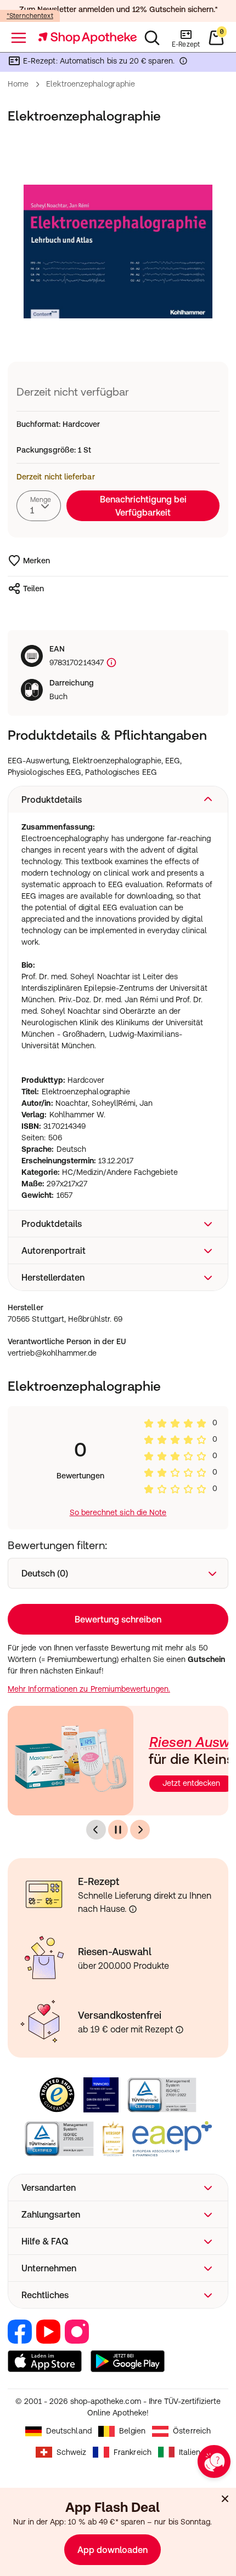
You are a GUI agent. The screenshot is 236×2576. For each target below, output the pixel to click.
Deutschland (69, 2431)
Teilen (33, 589)
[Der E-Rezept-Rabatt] (183, 63)
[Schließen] (225, 2499)
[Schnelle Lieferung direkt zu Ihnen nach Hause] (133, 1909)
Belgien (133, 2431)
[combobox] (39, 506)
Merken (36, 561)
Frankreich (133, 2452)
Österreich (192, 2431)
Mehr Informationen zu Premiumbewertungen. (89, 1689)
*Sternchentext (30, 16)
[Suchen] (152, 38)
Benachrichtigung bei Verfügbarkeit (143, 506)
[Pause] (118, 1830)
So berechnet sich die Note (118, 1512)
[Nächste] (140, 1830)
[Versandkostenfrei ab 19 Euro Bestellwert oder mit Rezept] (179, 2030)
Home (18, 84)
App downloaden (113, 2550)
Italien (190, 2452)
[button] (118, 799)
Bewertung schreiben (118, 1619)
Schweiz (72, 2452)
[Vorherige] (96, 1830)
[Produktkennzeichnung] (110, 663)
